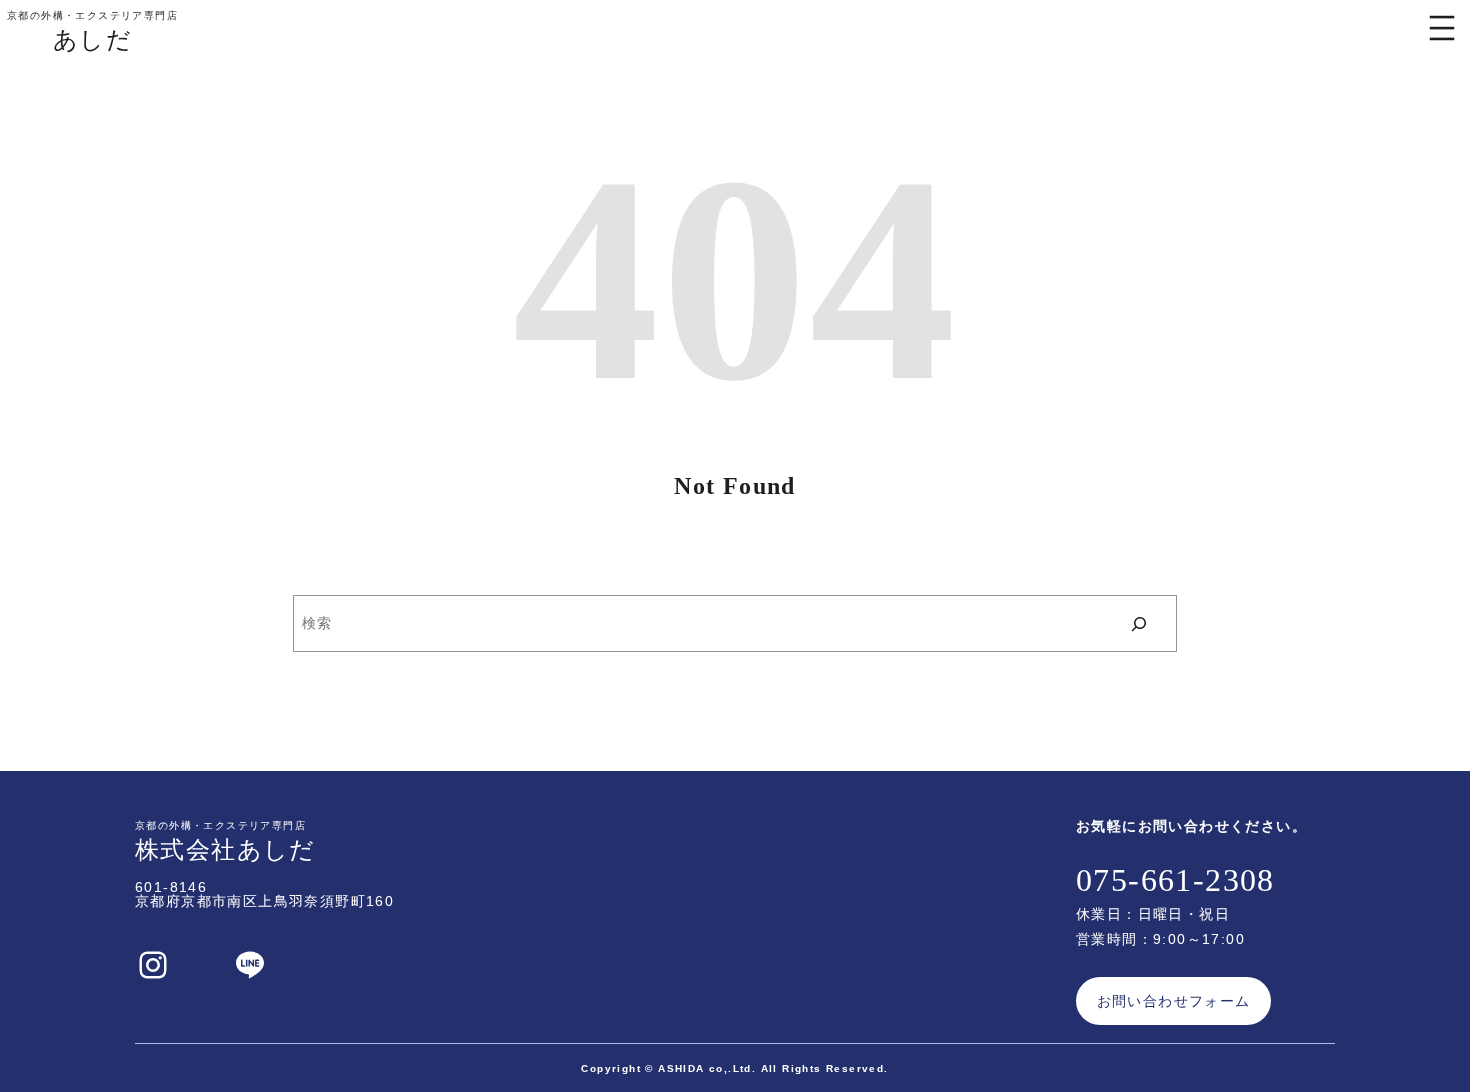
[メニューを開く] (1442, 28)
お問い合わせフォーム (1174, 1001)
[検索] (1139, 623)
